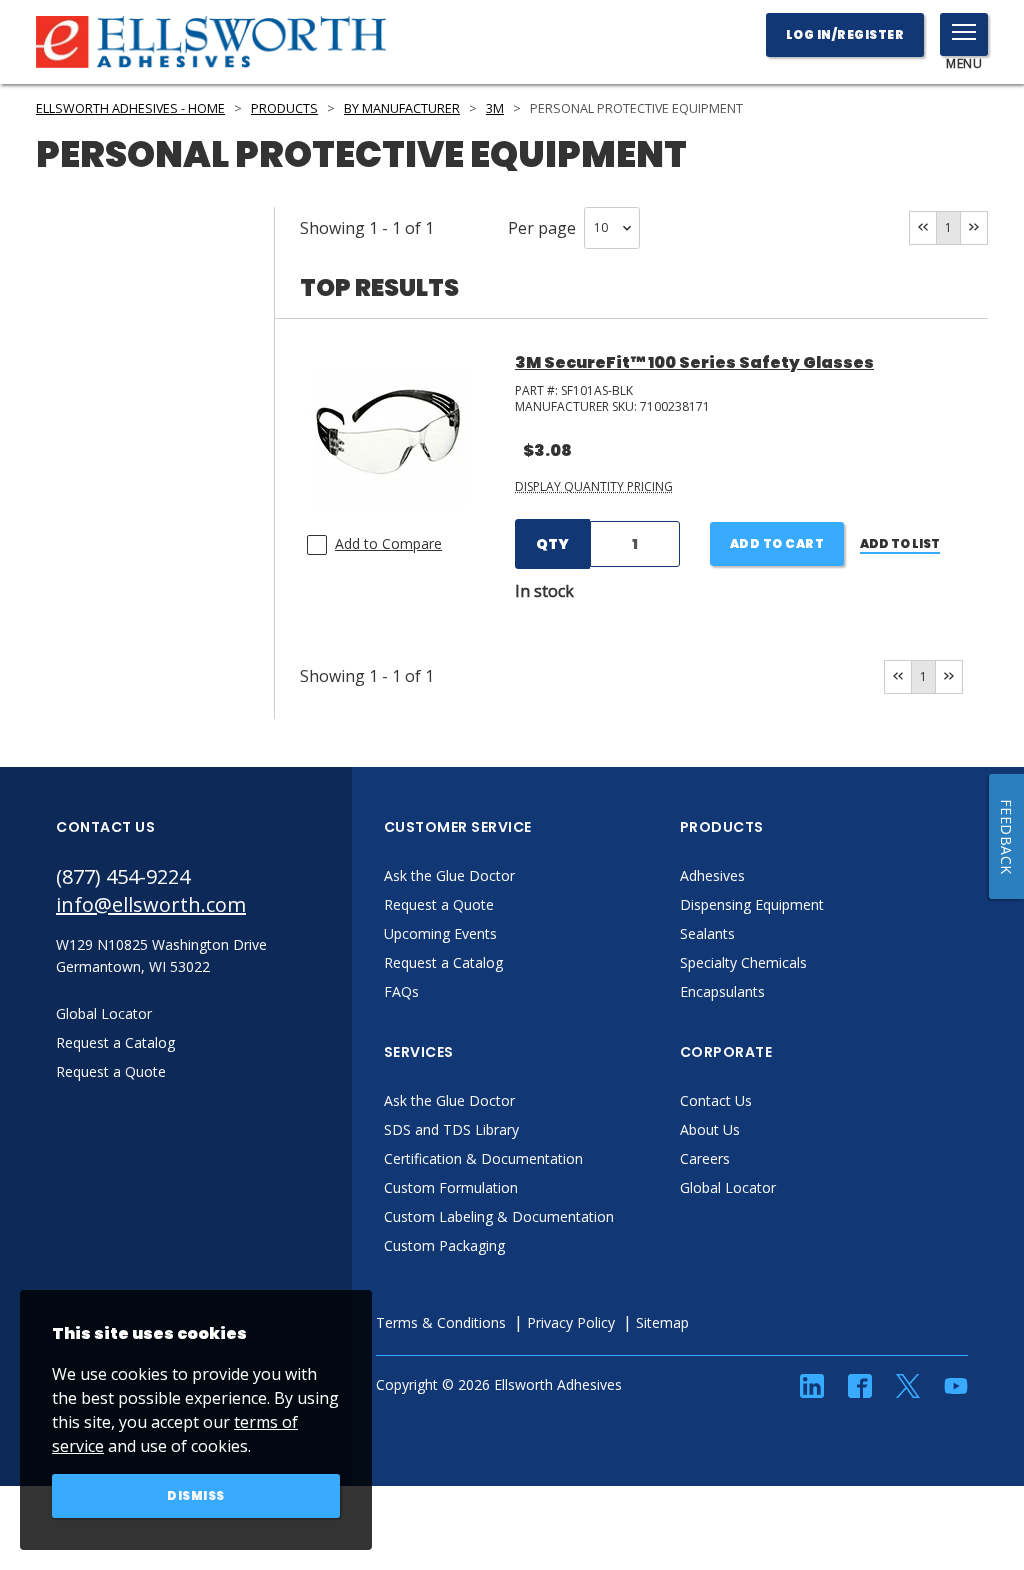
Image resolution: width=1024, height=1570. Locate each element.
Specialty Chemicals (743, 962)
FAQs (401, 991)
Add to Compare (388, 543)
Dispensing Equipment (752, 904)
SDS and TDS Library (451, 1129)
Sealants (707, 933)
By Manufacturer (402, 108)
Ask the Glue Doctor (449, 875)
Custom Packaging (444, 1245)
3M (495, 108)
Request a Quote (439, 904)
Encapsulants (722, 991)
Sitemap (662, 1322)
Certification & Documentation (483, 1158)
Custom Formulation (451, 1187)
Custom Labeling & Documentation (499, 1216)
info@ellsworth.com (151, 904)
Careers (705, 1158)
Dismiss (196, 1495)
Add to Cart (777, 543)
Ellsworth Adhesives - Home (130, 108)
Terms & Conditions (441, 1322)
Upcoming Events (440, 933)
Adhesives (712, 875)
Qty (552, 544)
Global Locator (728, 1187)
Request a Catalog (443, 962)
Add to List (900, 543)
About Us (710, 1129)
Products (284, 108)
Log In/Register (845, 34)
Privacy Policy (571, 1322)
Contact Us (716, 1100)
